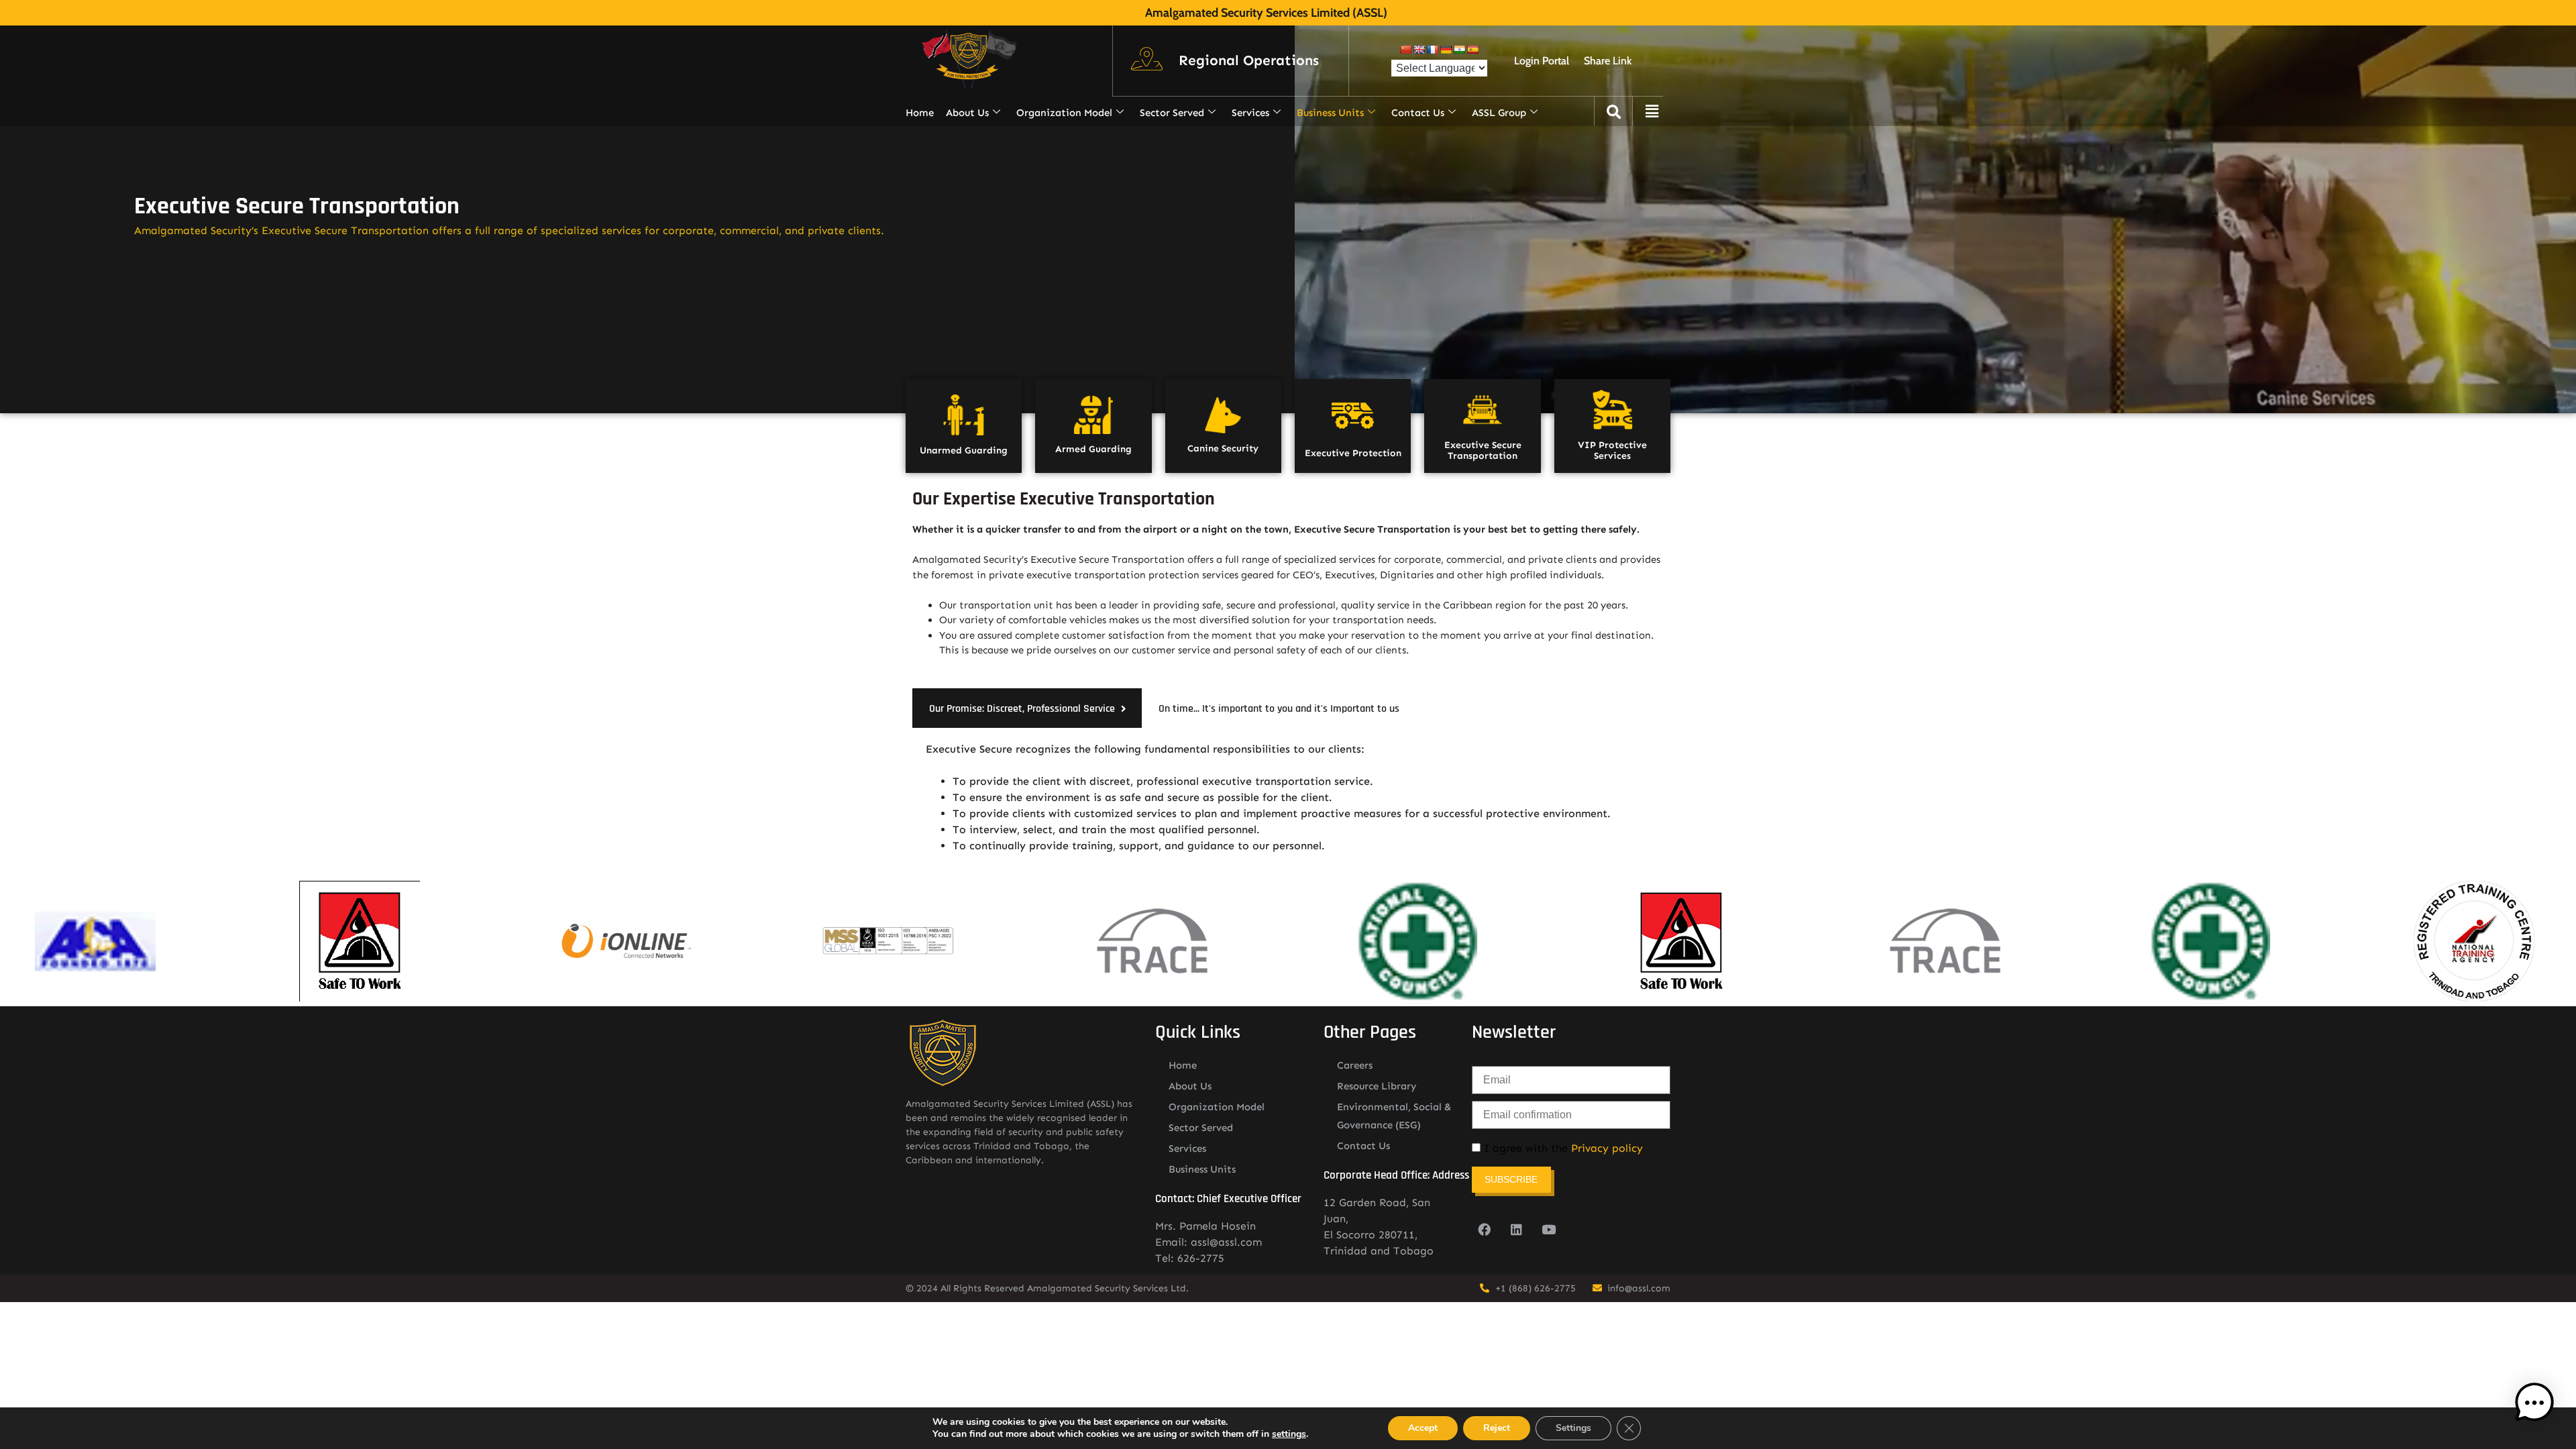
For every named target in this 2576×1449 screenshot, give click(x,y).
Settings (1573, 1428)
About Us (967, 113)
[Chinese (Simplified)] (1405, 50)
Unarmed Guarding (964, 450)
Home (920, 113)
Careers (1355, 1065)
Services (1250, 113)
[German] (1446, 50)
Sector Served (1172, 113)
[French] (1432, 50)
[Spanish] (1472, 50)
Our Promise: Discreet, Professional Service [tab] (1022, 709)
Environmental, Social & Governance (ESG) (1394, 1116)
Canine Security (1223, 448)
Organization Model (1064, 113)
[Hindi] (1459, 50)
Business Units (1330, 113)
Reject (1497, 1428)
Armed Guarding (1093, 449)
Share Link (1608, 61)
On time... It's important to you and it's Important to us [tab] (1279, 709)
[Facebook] (1485, 1230)
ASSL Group (1499, 113)
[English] (1419, 50)
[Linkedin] (1517, 1230)
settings (1289, 1434)
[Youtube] (1549, 1230)
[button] (1249, 61)
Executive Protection (1353, 453)
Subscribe (1511, 1179)
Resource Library (1377, 1086)
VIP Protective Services (1612, 451)
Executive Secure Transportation (1483, 451)
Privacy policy (1607, 1148)
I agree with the (1562, 1148)
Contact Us (1418, 113)
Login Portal (1542, 61)
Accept (1423, 1428)
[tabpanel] (1288, 798)
